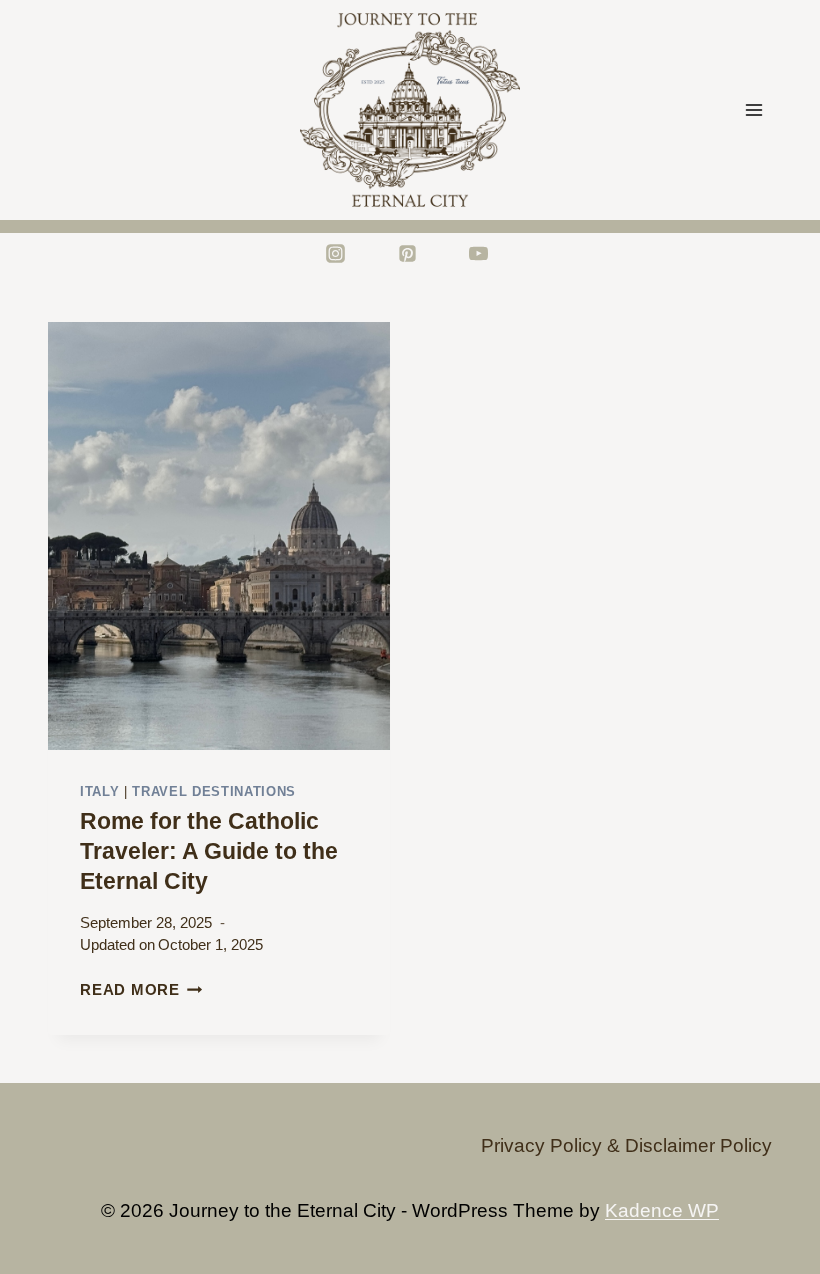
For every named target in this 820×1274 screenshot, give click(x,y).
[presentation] (219, 536)
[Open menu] (753, 109)
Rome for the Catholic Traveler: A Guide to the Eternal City (209, 851)
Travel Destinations (214, 791)
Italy (99, 791)
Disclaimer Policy (698, 1145)
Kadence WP (662, 1210)
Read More (141, 989)
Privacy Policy (541, 1145)
